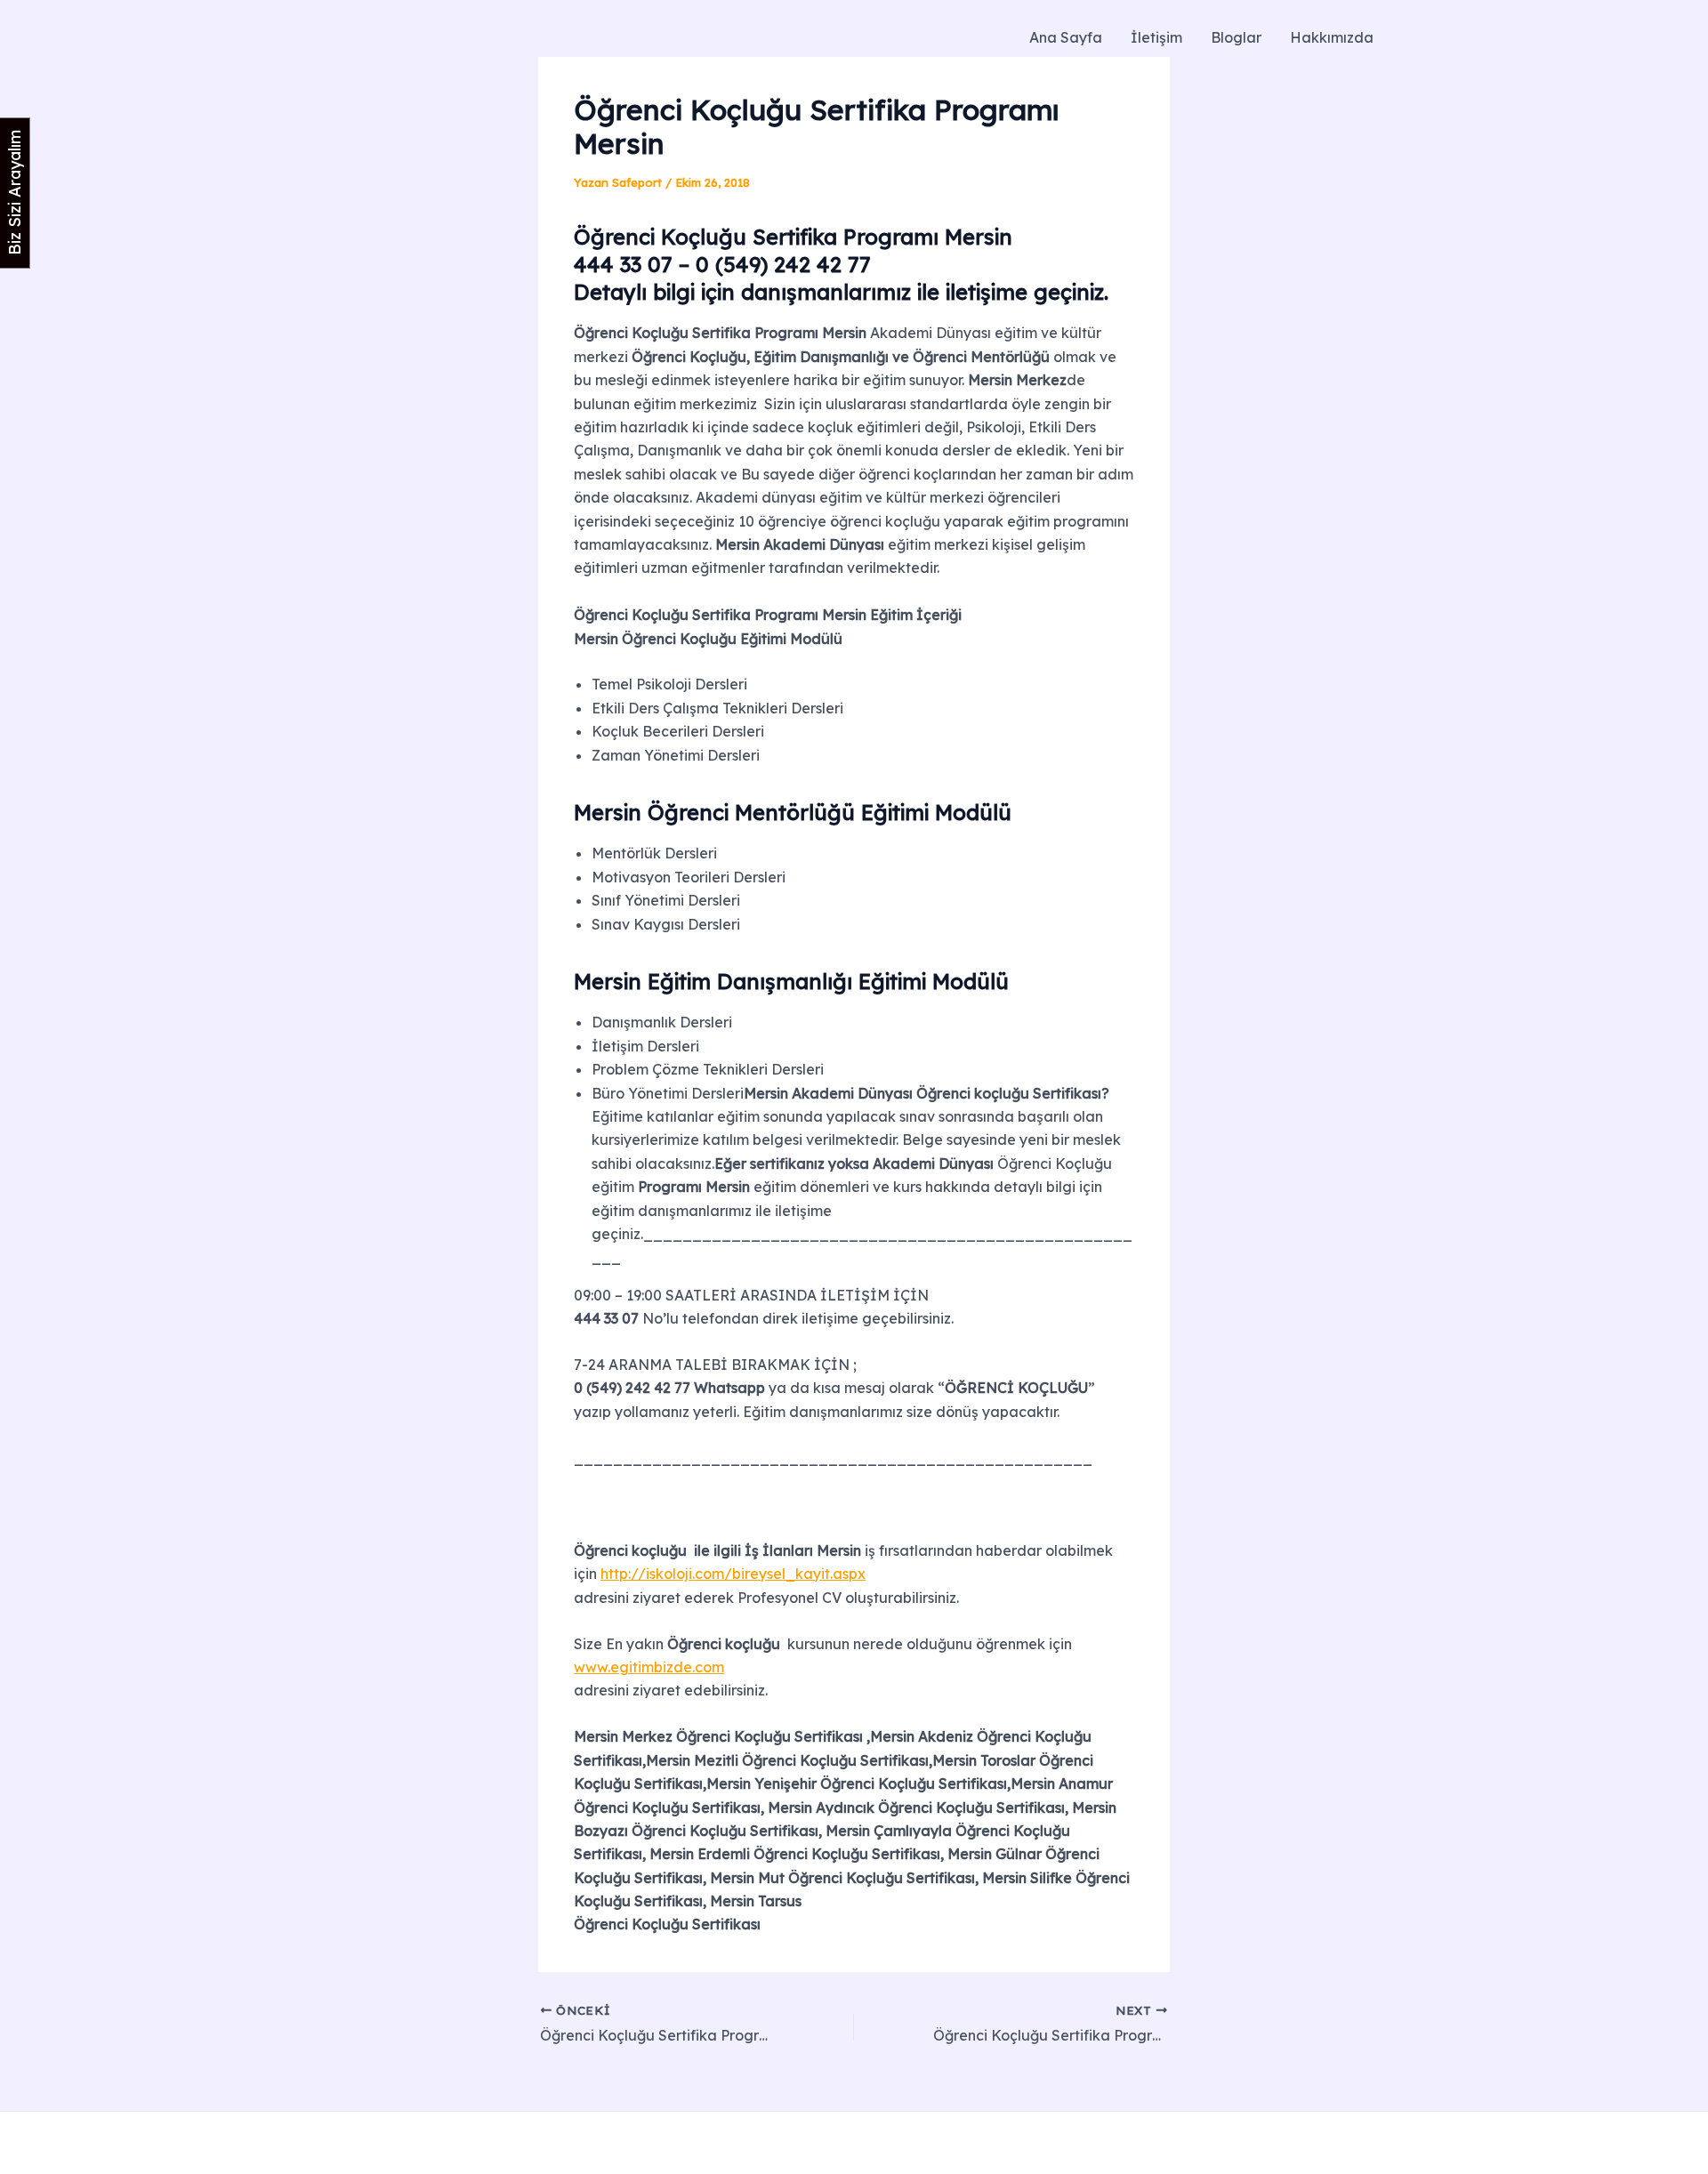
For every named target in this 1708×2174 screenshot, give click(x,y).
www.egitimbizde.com (649, 1667)
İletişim (1156, 37)
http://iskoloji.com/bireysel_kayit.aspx (733, 1574)
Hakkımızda (1332, 37)
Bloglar (1236, 37)
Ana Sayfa (1066, 37)
